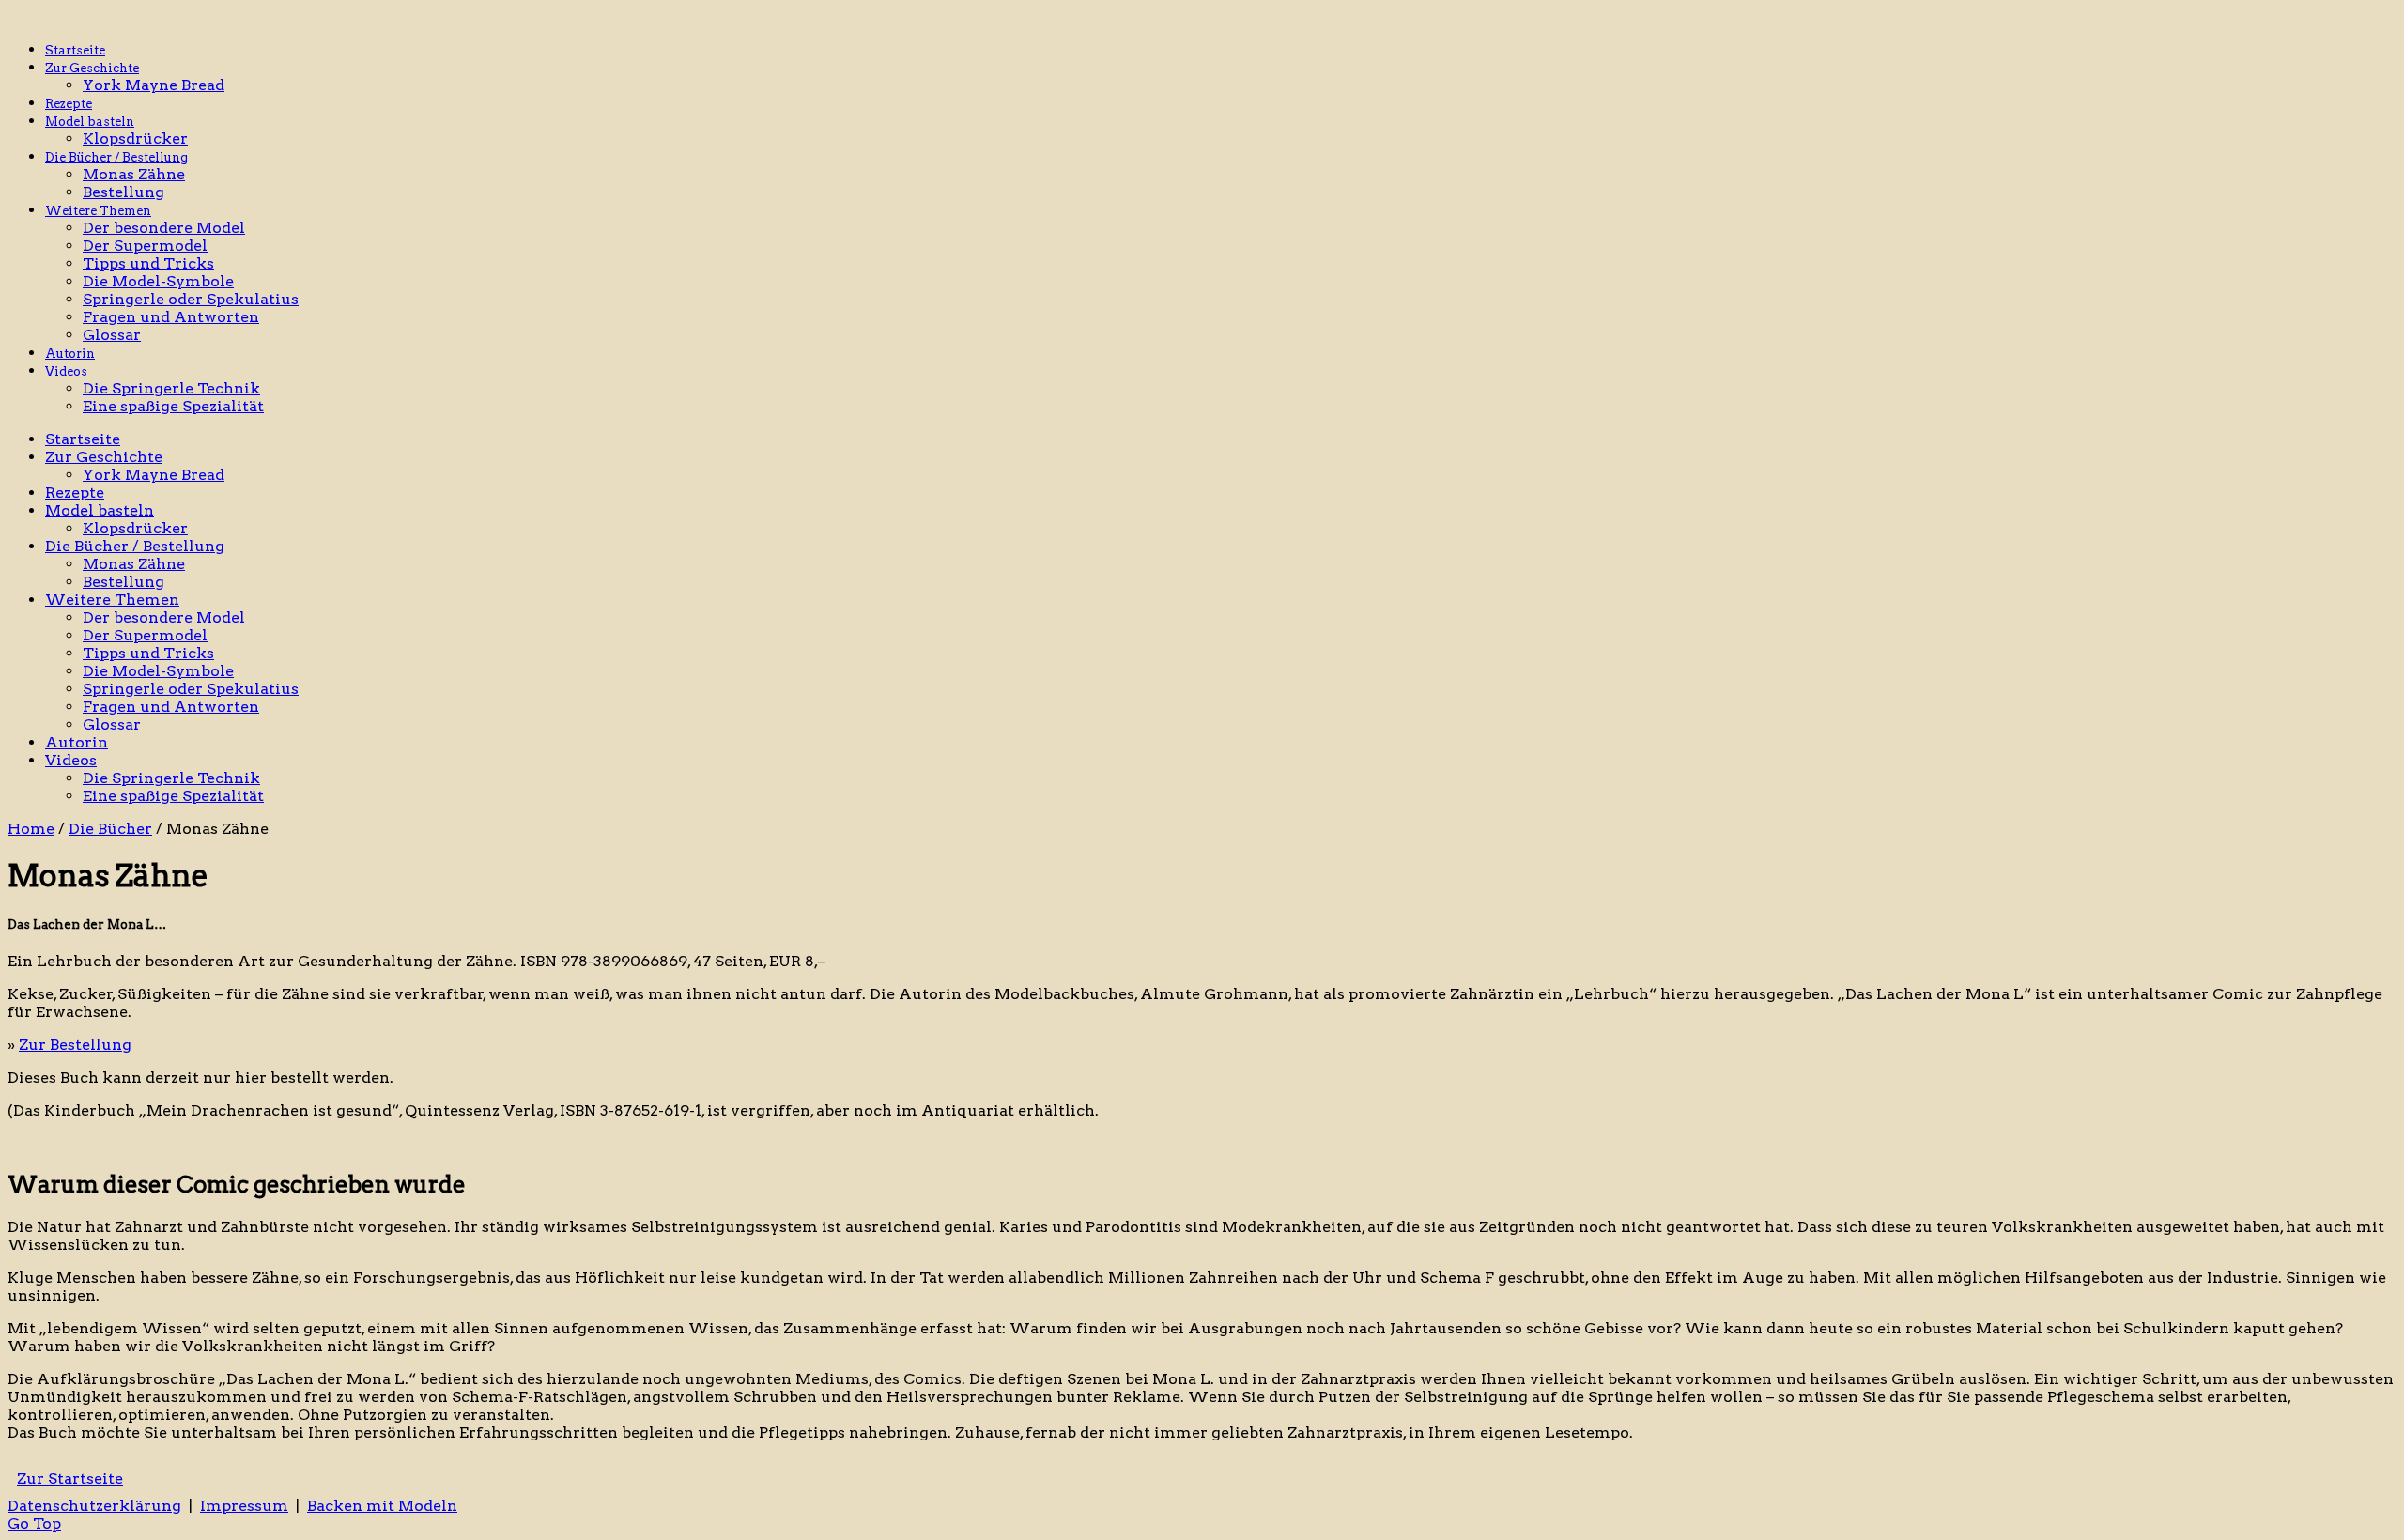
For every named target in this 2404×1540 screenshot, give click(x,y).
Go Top (34, 1524)
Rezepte (69, 104)
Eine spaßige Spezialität (173, 406)
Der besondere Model (164, 228)
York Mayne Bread (154, 85)
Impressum (244, 1506)
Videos (66, 371)
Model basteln (90, 122)
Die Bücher (110, 829)
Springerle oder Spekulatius (191, 299)
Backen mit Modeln (382, 1506)
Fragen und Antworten (171, 317)
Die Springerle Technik (171, 388)
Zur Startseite (70, 1478)
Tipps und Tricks (148, 263)
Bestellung (123, 192)
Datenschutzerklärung (94, 1506)
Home (31, 829)
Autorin (70, 354)
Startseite (75, 50)
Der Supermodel (145, 246)
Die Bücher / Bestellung (116, 157)
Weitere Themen (98, 211)
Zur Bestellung (75, 1045)
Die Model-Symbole (158, 281)
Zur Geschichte (92, 68)
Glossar (112, 335)
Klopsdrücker (135, 139)
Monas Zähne (134, 174)
